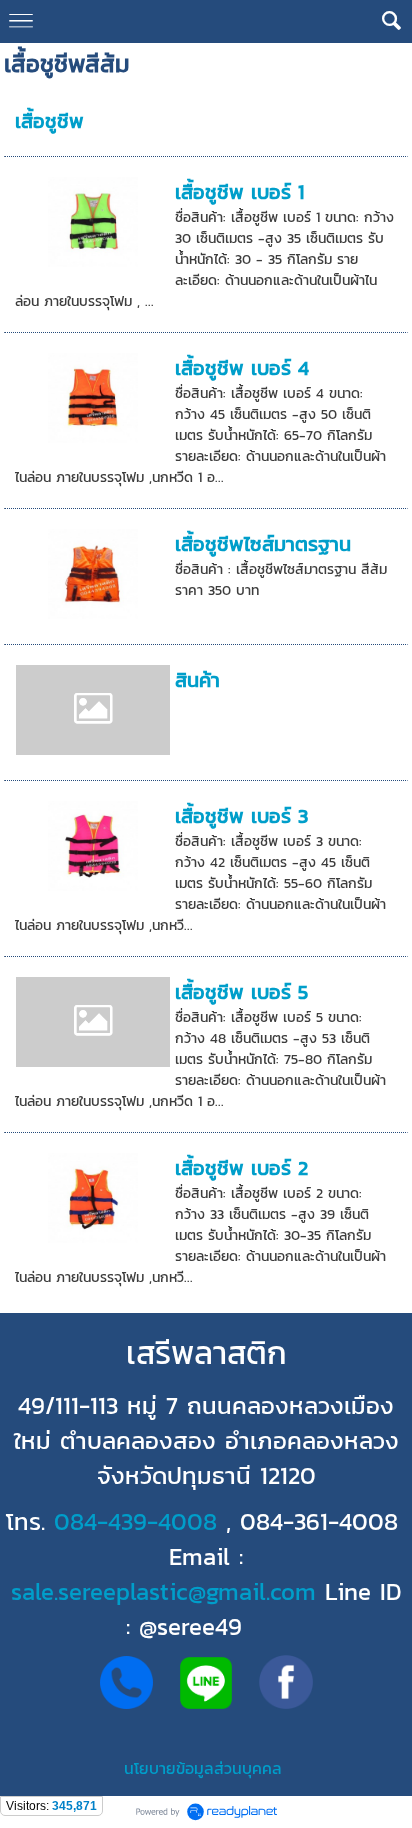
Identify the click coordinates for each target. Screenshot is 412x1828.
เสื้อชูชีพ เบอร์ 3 (241, 816)
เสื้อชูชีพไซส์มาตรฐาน (263, 544)
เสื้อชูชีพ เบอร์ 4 (242, 368)
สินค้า (197, 680)
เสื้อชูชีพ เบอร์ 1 (239, 192)
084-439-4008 (135, 1521)
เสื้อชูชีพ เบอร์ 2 (241, 1168)
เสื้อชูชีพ (49, 121)
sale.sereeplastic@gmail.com (163, 1591)
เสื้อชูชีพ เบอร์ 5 (241, 992)
